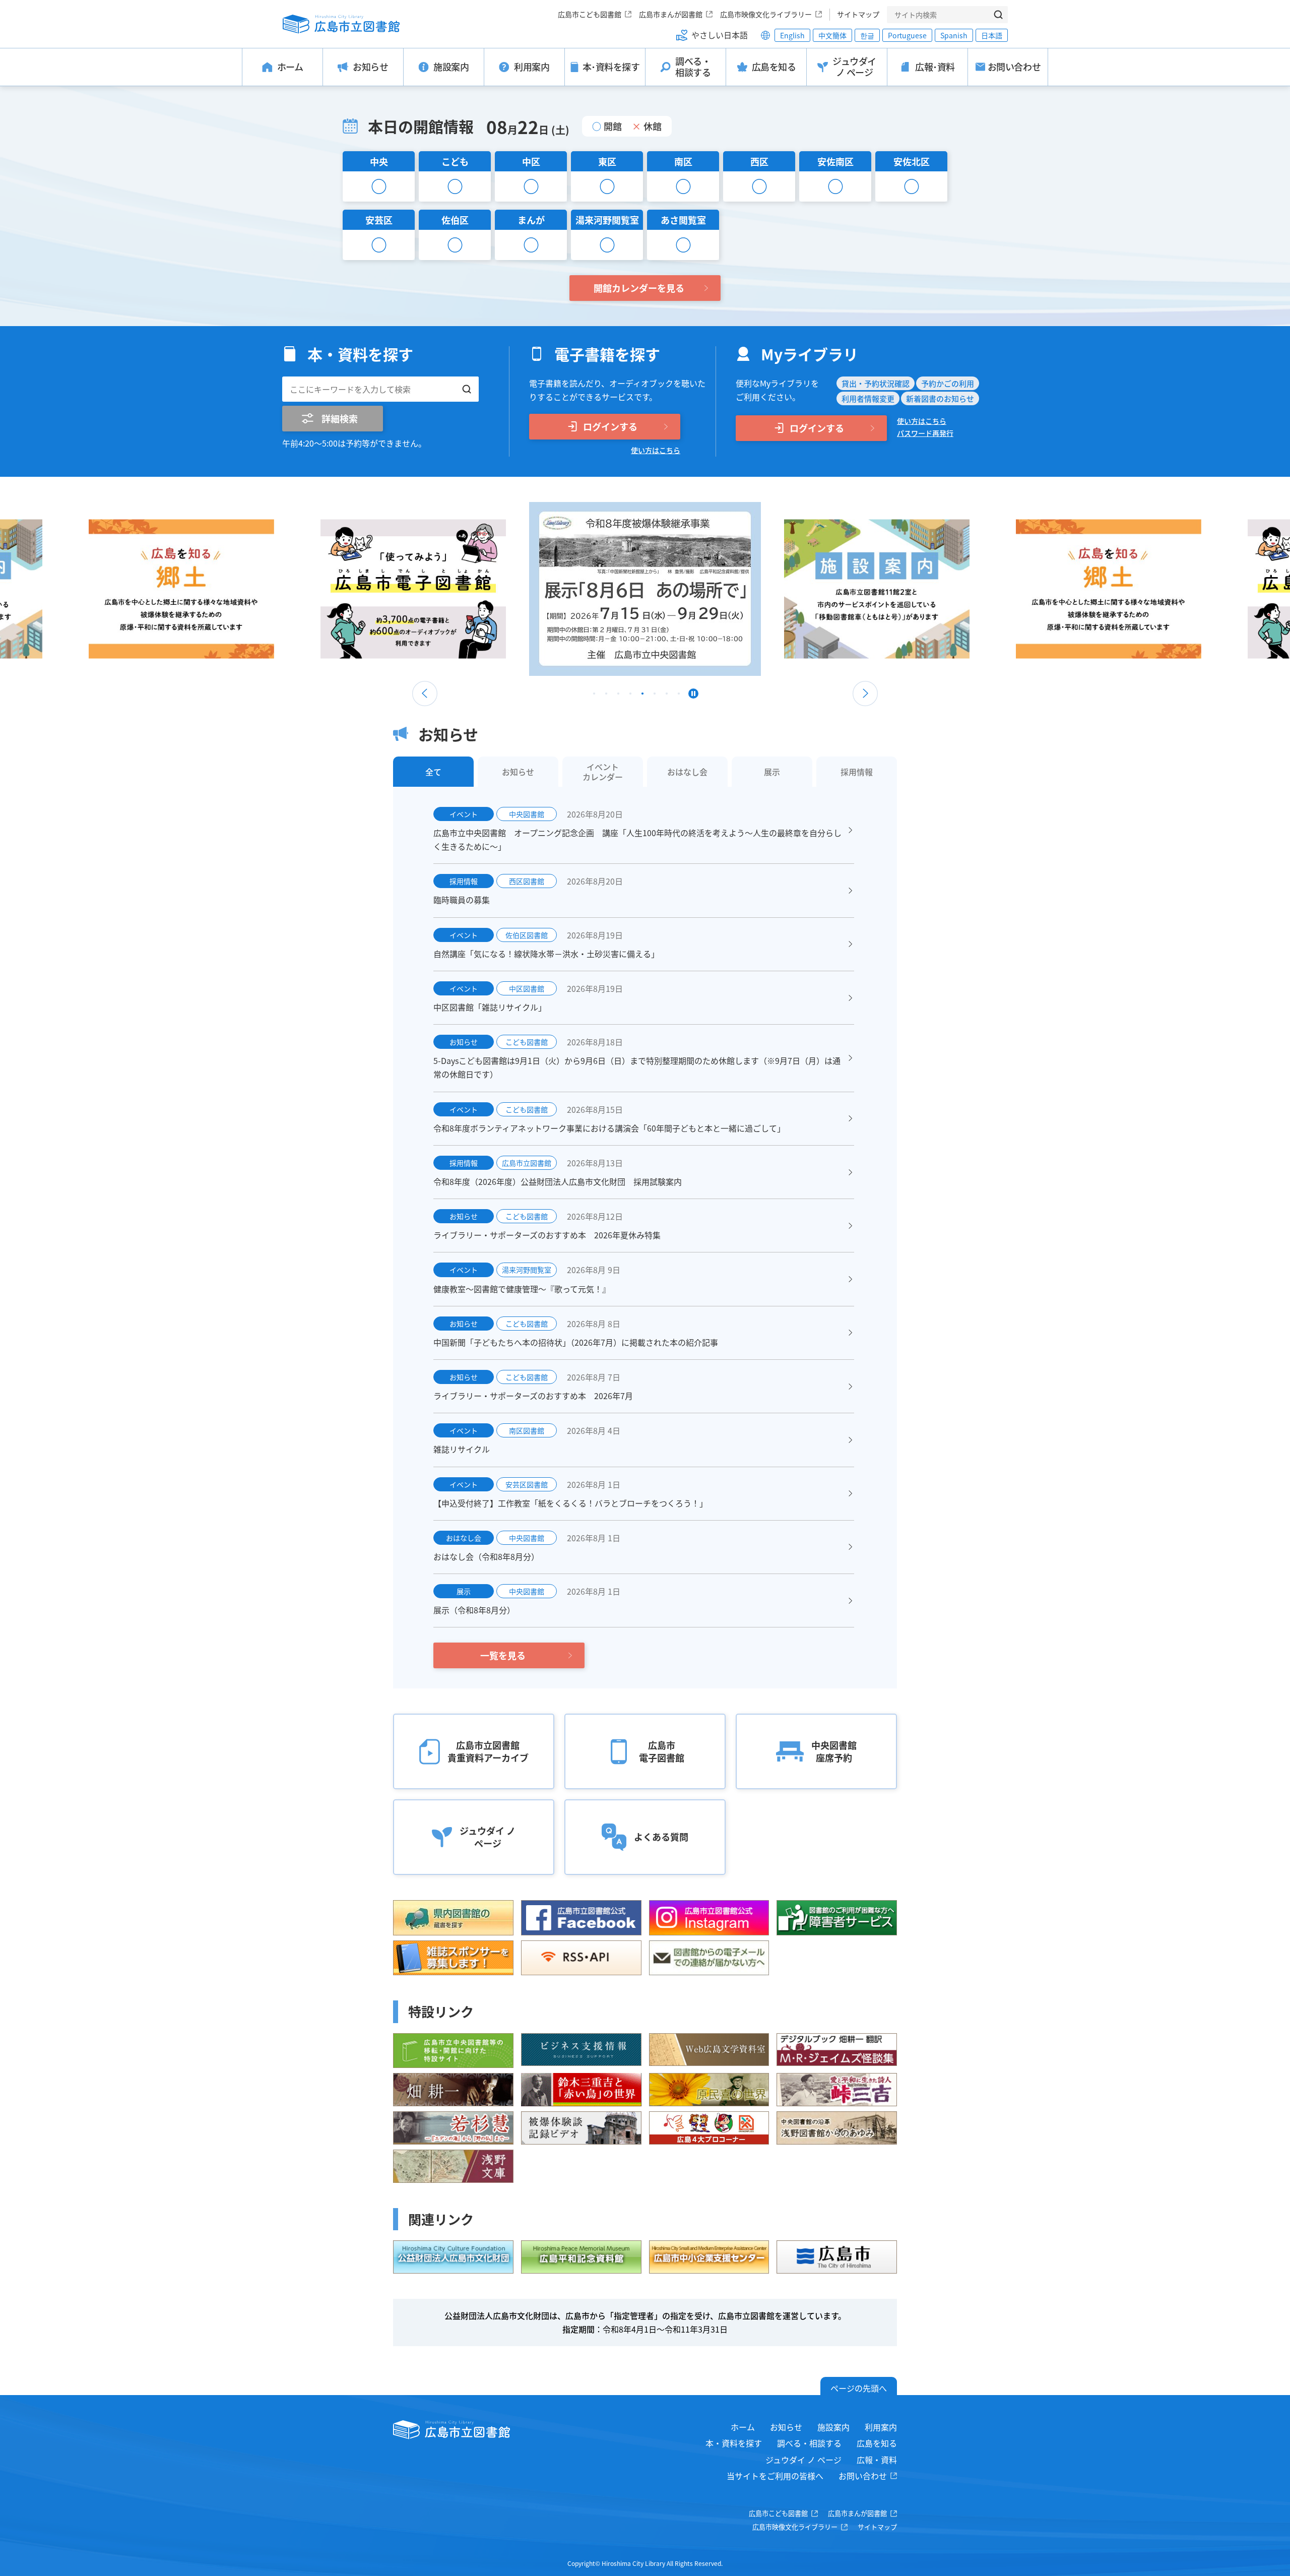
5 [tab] (642, 696)
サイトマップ (858, 14)
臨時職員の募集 (462, 900)
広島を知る (877, 2443)
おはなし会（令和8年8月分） (486, 1556)
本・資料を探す (734, 2443)
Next (865, 694)
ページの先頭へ (859, 2388)
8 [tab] (679, 696)
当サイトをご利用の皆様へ (775, 2476)
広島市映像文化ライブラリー (766, 14)
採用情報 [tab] (857, 772)
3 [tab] (618, 696)
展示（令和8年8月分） (474, 1610)
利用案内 (881, 2427)
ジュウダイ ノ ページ (803, 2460)
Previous (425, 694)
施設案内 (833, 2427)
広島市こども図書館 (590, 14)
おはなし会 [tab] (687, 772)
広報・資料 (877, 2460)
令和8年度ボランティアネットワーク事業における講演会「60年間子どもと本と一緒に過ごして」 (609, 1128)
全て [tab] (433, 772)
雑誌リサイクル (462, 1449)
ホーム (743, 2427)
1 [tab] (594, 696)
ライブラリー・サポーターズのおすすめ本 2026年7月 (533, 1396)
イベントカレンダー (603, 772)
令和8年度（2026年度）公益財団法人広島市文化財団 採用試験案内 (558, 1181)
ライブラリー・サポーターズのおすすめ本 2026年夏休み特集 (547, 1235)
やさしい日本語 (720, 35)
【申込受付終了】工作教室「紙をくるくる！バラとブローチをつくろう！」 (570, 1503)
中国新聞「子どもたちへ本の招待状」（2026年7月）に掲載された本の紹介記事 (576, 1342)
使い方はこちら (656, 450)
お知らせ (786, 2427)
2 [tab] (606, 696)
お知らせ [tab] (518, 772)
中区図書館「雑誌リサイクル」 (490, 1007)
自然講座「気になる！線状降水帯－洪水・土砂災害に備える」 (546, 954)
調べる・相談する (809, 2443)
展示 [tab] (772, 772)
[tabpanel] (645, 589)
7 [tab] (667, 696)
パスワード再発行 (925, 433)
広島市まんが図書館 (671, 14)
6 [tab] (655, 696)
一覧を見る (503, 1655)
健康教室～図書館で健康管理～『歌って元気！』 (522, 1289)
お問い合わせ (863, 2476)
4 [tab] (630, 696)
